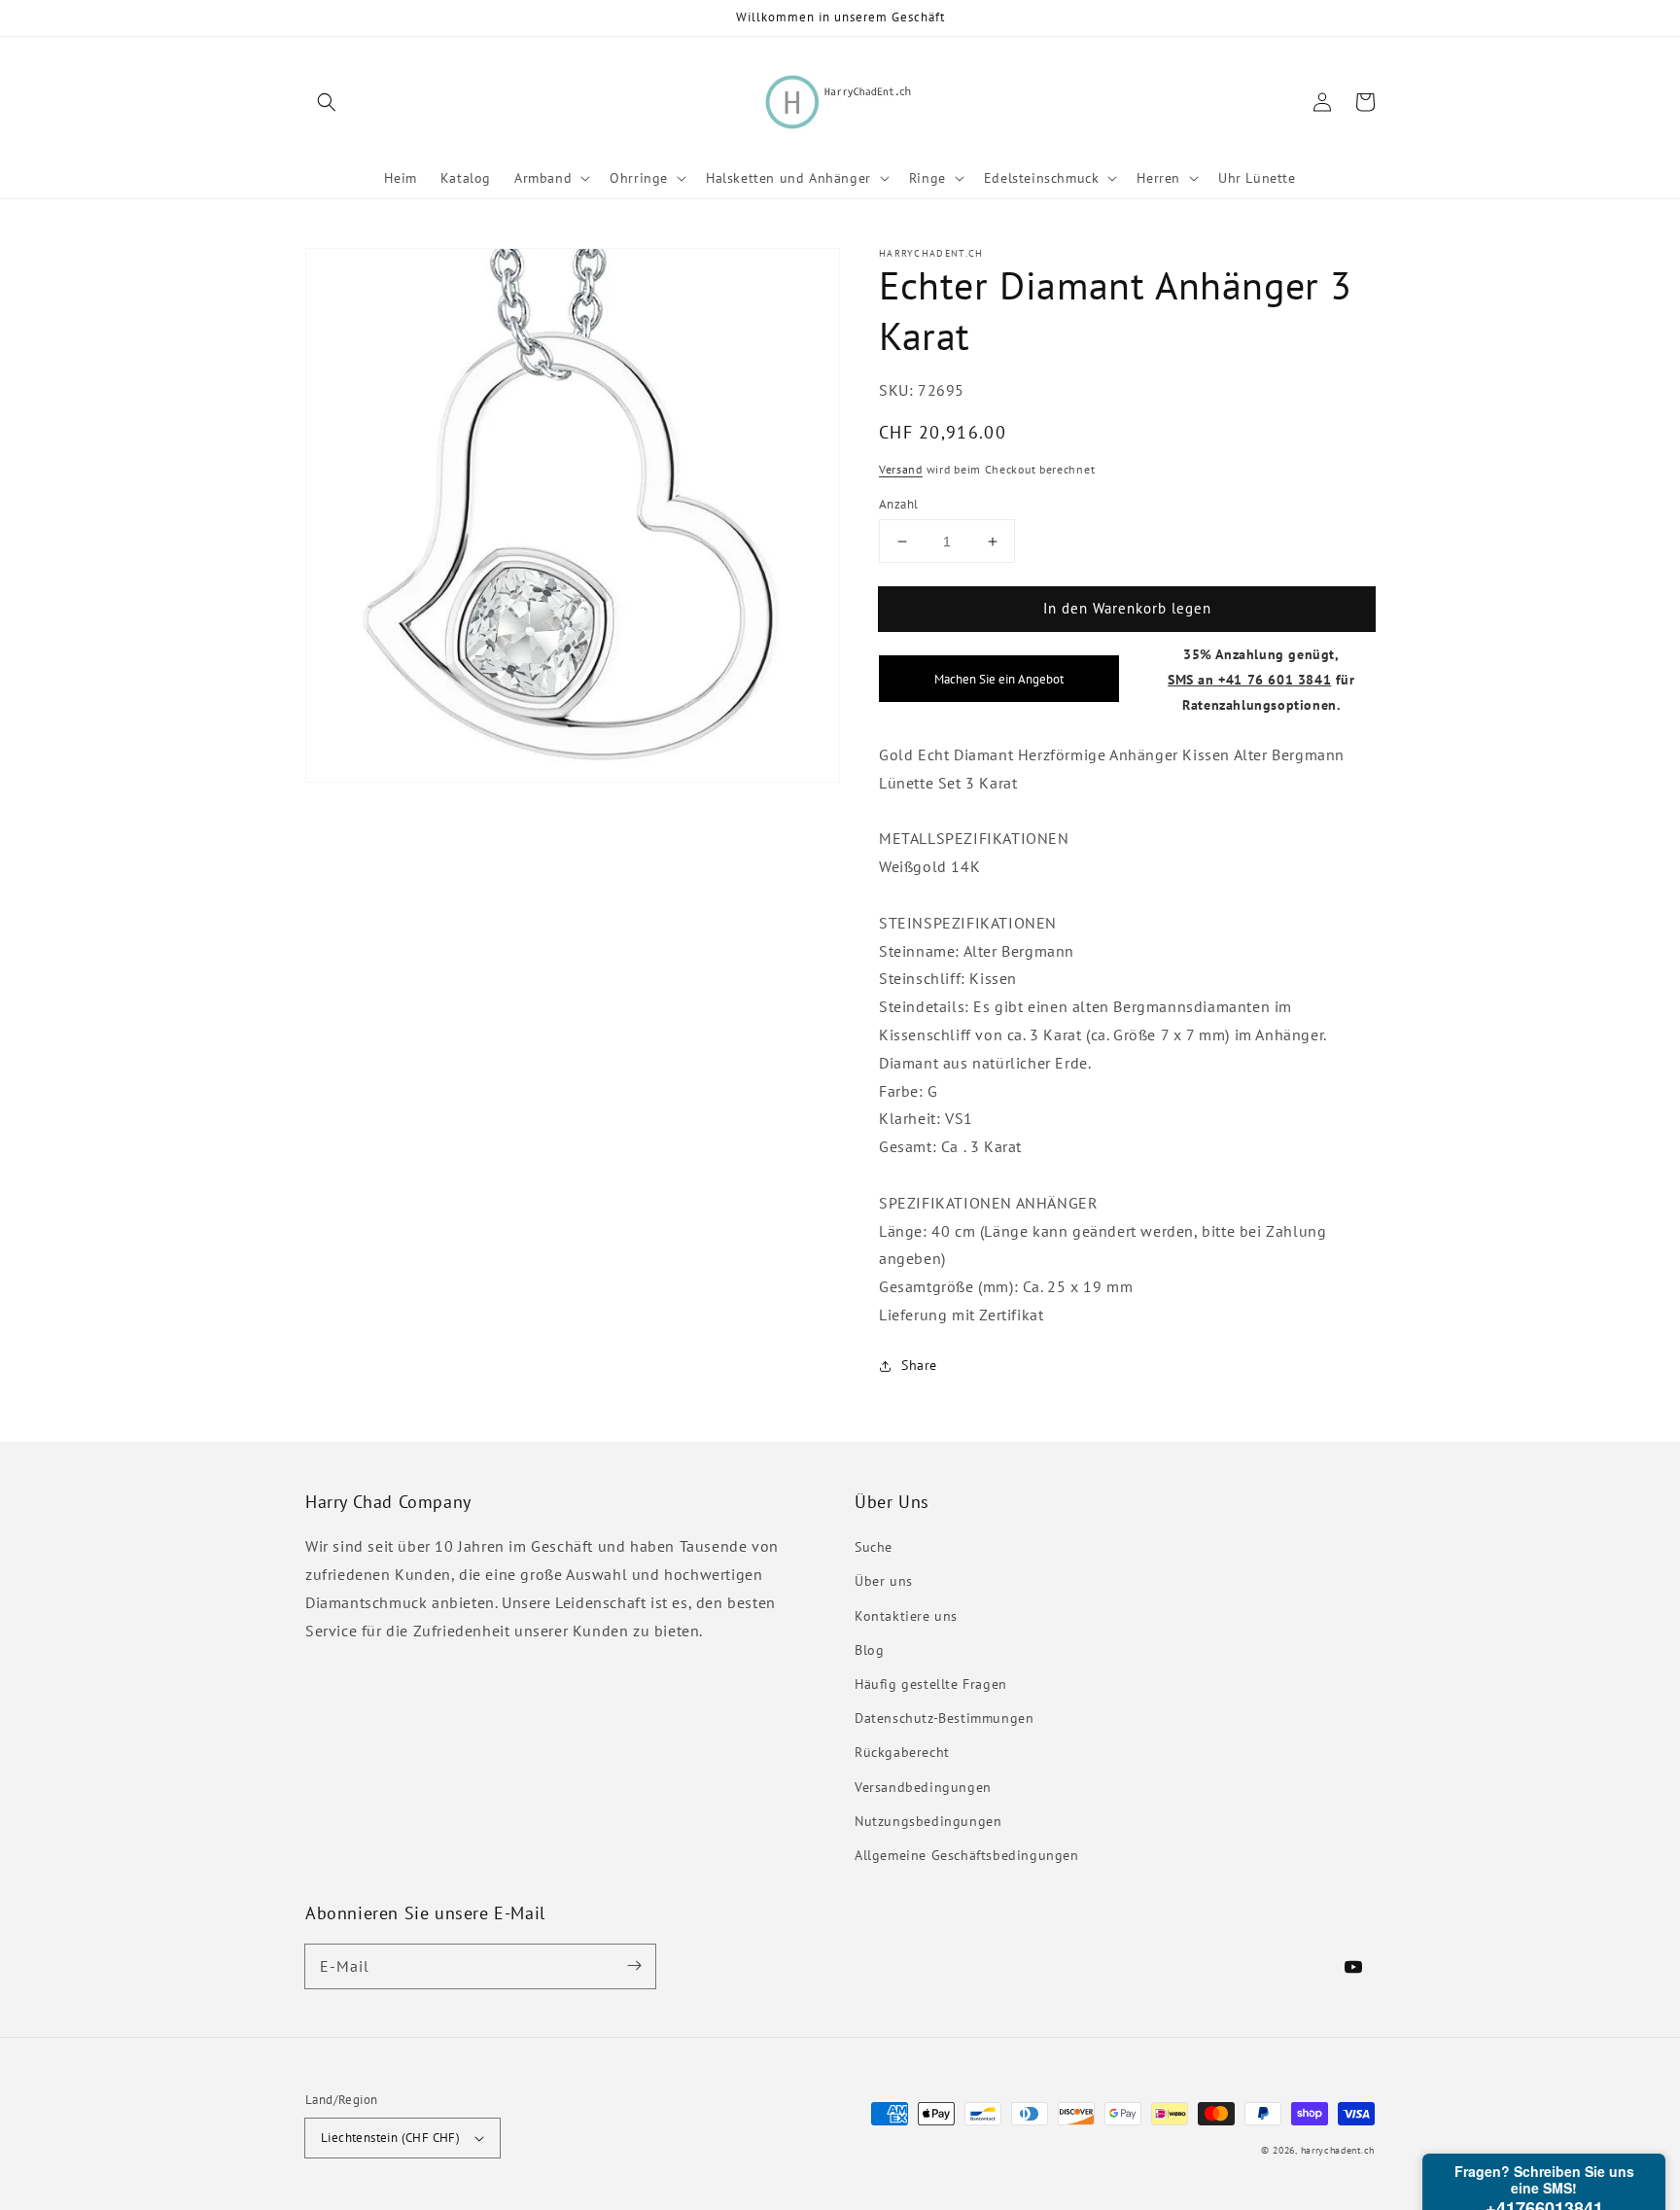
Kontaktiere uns (906, 1616)
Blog (869, 1650)
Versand (901, 470)
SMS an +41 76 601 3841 (1249, 679)
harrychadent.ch (1338, 2150)
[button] (327, 102)
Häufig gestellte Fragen (931, 1684)
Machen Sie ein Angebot (999, 680)
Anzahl (898, 504)
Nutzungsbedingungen (928, 1821)
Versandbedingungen (923, 1787)
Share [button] (919, 1365)
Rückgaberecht (902, 1752)
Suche (874, 1547)
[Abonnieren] (634, 1966)
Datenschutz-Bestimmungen (944, 1718)
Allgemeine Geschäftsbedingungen (967, 1855)
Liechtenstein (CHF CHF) (390, 2138)
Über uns (884, 1581)
